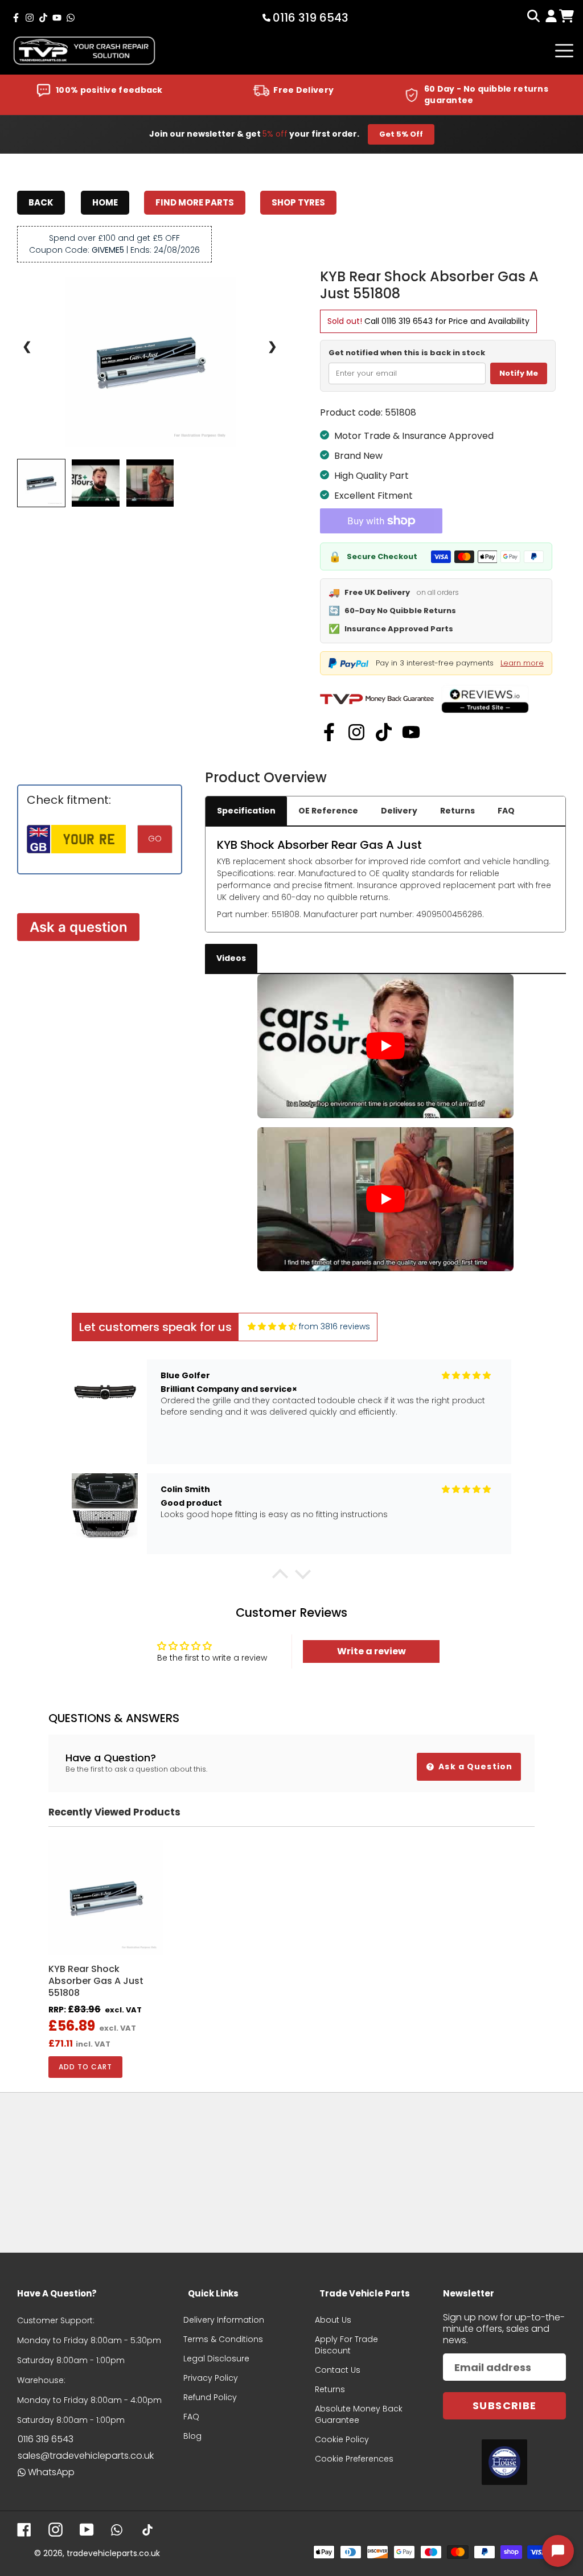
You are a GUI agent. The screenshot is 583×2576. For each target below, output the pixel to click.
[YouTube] (411, 732)
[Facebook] (329, 732)
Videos (231, 958)
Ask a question (79, 927)
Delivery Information (224, 2320)
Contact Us (338, 2370)
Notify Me (519, 373)
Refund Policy (210, 2397)
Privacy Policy (211, 2378)
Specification (246, 811)
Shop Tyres (298, 202)
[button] (280, 1577)
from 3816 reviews (334, 1326)
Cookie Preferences (354, 2459)
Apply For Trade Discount (346, 2345)
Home (105, 202)
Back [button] (41, 202)
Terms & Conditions (223, 2339)
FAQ (506, 811)
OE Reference (328, 811)
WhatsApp (51, 2472)
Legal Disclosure (216, 2359)
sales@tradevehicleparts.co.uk (86, 2456)
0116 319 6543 (407, 321)
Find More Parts (195, 202)
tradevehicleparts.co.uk (113, 2553)
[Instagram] (356, 732)
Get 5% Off (401, 134)
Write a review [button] (371, 1651)
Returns (457, 811)
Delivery (399, 811)
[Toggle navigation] (564, 51)
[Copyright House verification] (504, 2462)
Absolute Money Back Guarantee (359, 2414)
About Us (333, 2320)
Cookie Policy (342, 2439)
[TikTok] (384, 732)
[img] (272, 1327)
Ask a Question (474, 1766)
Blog (192, 2436)
